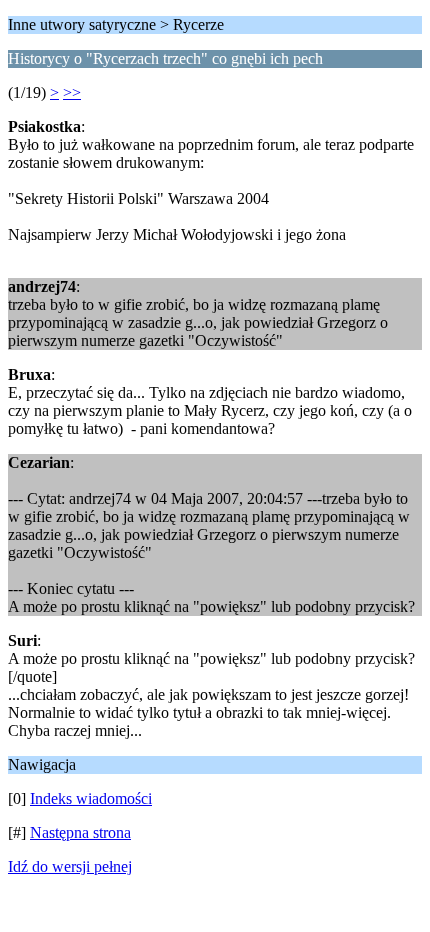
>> (72, 92)
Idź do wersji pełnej (70, 866)
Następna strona (80, 832)
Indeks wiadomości (91, 798)
